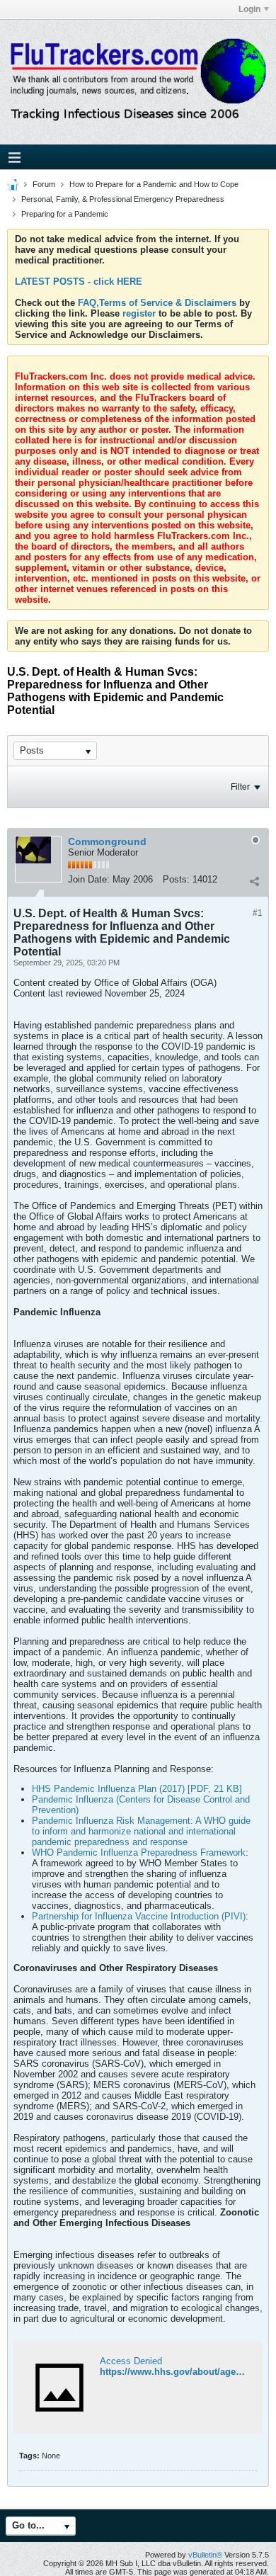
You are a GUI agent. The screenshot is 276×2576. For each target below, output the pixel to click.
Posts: (176, 879)
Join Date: (89, 879)
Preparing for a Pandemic (65, 214)
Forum (44, 184)
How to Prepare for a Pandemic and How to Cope (154, 184)
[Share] (254, 881)
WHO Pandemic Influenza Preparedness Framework (139, 1852)
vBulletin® (205, 2555)
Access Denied (131, 2361)
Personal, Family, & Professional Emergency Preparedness (123, 199)
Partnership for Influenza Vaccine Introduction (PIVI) (139, 1916)
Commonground (107, 841)
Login (249, 9)
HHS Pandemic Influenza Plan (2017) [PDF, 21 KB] (137, 1789)
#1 (258, 913)
